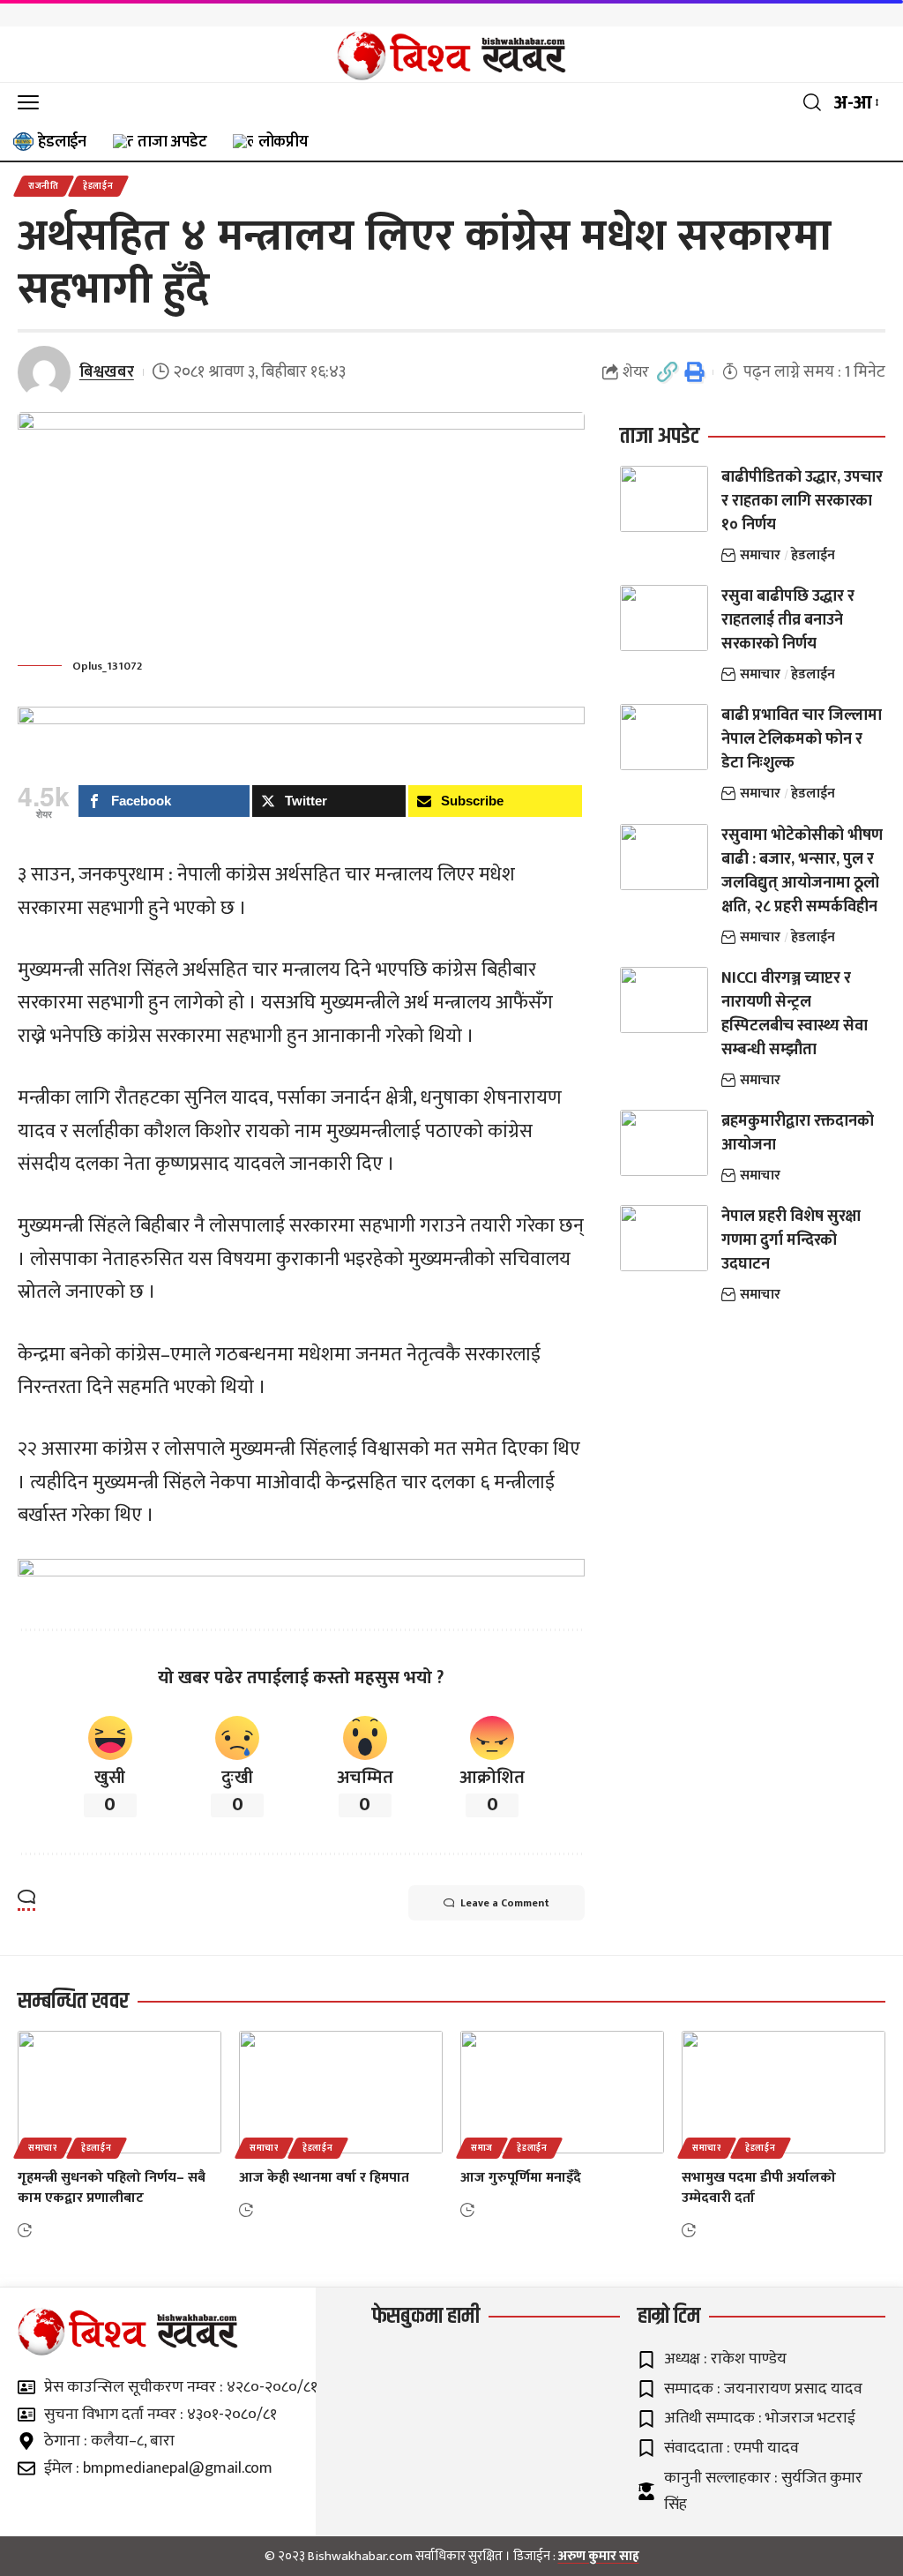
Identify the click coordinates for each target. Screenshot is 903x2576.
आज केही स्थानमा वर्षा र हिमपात (324, 2178)
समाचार (760, 555)
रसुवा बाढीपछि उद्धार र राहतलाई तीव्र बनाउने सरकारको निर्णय (788, 620)
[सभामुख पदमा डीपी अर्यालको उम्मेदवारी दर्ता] (784, 2092)
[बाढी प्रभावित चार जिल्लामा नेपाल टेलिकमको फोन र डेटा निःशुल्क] (664, 737)
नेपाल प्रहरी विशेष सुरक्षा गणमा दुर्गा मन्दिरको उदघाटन (791, 1240)
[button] (33, 103)
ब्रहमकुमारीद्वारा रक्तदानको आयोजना (798, 1133)
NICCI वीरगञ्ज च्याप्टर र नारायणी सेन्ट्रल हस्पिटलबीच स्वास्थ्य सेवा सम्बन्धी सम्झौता (795, 1014)
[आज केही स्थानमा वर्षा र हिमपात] (341, 2092)
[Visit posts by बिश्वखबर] (44, 372)
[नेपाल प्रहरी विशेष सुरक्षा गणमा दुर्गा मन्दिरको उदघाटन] (664, 1238)
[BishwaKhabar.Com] (451, 55)
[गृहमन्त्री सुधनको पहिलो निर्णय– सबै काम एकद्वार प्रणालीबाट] (119, 2092)
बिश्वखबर (107, 372)
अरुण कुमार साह (599, 2556)
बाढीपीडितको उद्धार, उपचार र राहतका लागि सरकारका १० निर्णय (802, 501)
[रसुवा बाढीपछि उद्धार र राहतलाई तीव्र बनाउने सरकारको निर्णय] (664, 618)
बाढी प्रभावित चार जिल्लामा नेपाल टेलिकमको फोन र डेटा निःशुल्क (802, 739)
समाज (482, 2148)
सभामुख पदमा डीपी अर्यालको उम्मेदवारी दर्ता (759, 2188)
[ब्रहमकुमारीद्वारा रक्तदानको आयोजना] (664, 1143)
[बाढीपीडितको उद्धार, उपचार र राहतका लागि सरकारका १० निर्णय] (664, 499)
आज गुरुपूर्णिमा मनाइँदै (521, 2178)
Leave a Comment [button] (505, 1903)
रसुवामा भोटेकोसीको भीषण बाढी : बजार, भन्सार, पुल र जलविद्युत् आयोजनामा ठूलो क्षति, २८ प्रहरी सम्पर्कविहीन (802, 871)
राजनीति (44, 186)
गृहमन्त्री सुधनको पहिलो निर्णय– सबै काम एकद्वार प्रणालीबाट (112, 2188)
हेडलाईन (98, 186)
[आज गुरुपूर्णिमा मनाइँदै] (562, 2092)
